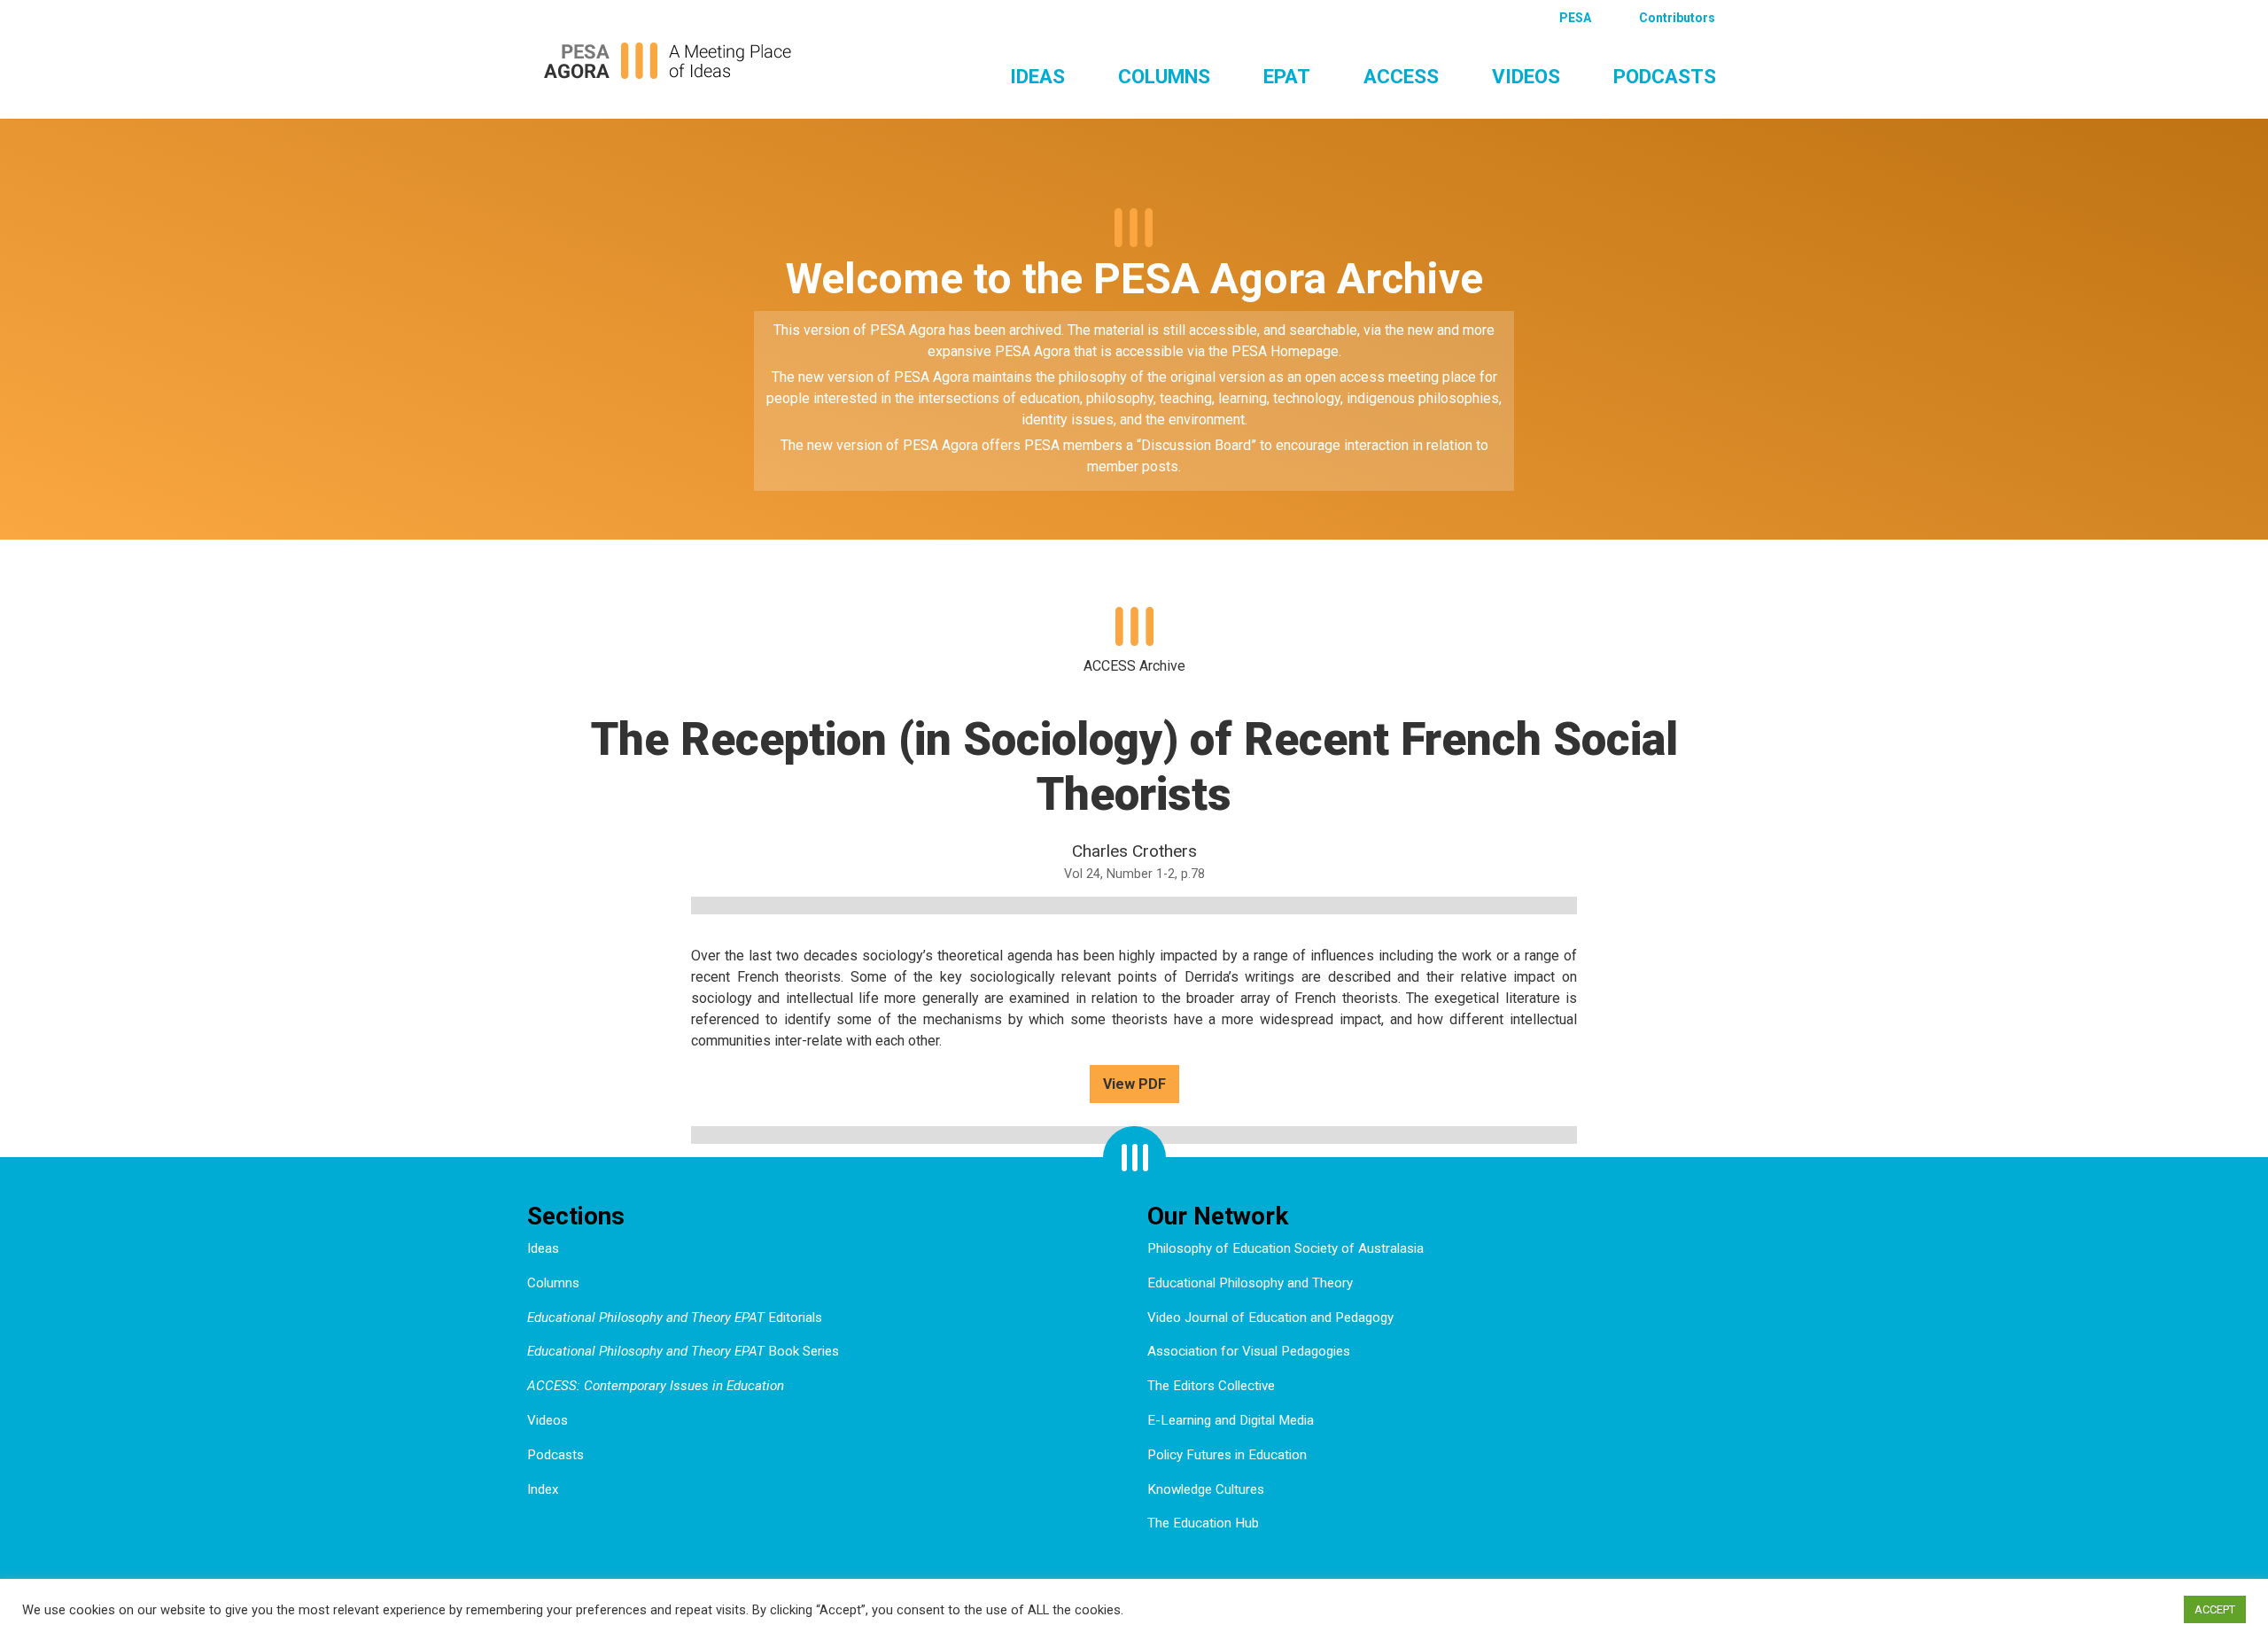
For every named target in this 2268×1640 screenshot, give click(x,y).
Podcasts (1665, 76)
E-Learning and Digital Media (1231, 1420)
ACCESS (1401, 76)
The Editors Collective (1211, 1386)
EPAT (1287, 76)
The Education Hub (1203, 1523)
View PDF (1134, 1084)
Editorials (675, 1317)
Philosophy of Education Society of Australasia (1285, 1248)
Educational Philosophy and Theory (1250, 1283)
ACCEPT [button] (2215, 1609)
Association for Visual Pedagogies (1249, 1351)
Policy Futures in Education (1227, 1455)
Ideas (1037, 76)
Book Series (683, 1351)
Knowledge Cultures (1206, 1489)
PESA (1575, 18)
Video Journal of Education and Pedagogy (1270, 1317)
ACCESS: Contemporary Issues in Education (656, 1386)
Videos (1526, 76)
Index (543, 1489)
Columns (1164, 76)
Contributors (1677, 18)
